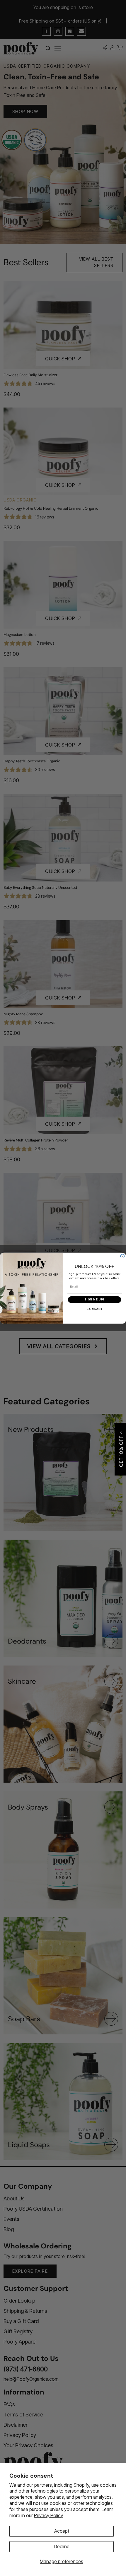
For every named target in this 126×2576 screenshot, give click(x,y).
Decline (62, 2546)
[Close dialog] (122, 1256)
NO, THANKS (94, 1309)
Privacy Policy (48, 2515)
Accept (62, 2531)
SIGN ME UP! (94, 1299)
